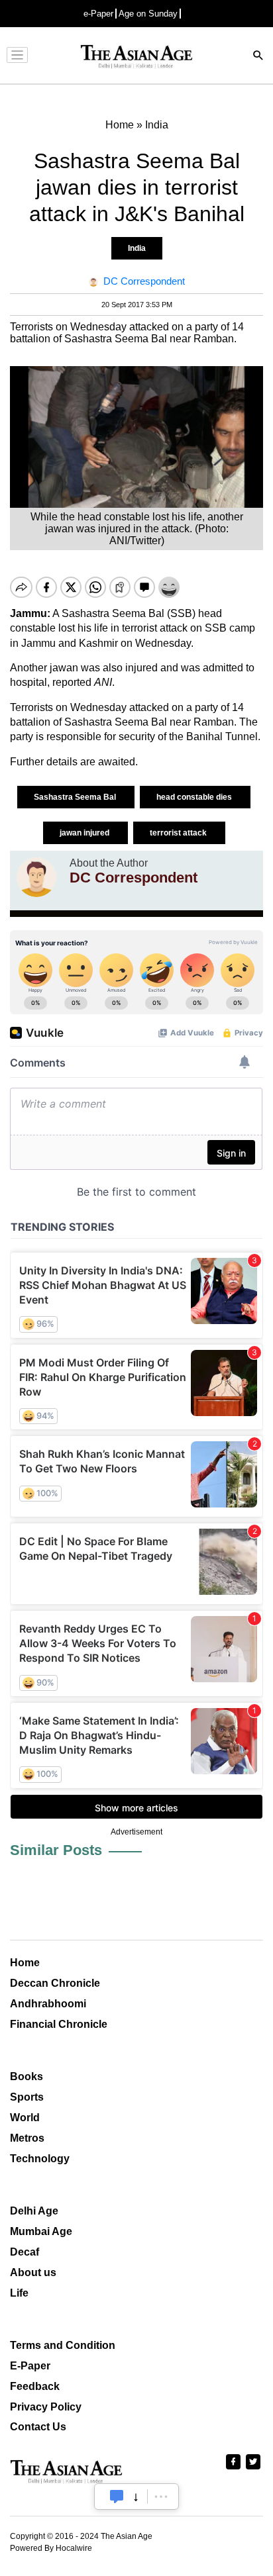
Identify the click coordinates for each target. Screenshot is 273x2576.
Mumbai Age (41, 2231)
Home (25, 1963)
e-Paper (98, 14)
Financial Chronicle (59, 2024)
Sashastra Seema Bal (76, 797)
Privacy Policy (46, 2407)
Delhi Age (34, 2211)
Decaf (25, 2252)
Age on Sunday (148, 14)
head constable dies (195, 797)
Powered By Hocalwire (51, 2548)
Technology (40, 2159)
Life (19, 2293)
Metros (27, 2138)
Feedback (35, 2386)
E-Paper (30, 2366)
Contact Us (38, 2427)
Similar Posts (56, 1850)
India (137, 248)
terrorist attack (179, 833)
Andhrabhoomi (48, 2004)
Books (27, 2076)
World (25, 2118)
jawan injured (85, 833)
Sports (27, 2097)
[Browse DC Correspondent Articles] (36, 877)
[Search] (258, 57)
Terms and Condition (63, 2345)
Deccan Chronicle (55, 1983)
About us (33, 2272)
